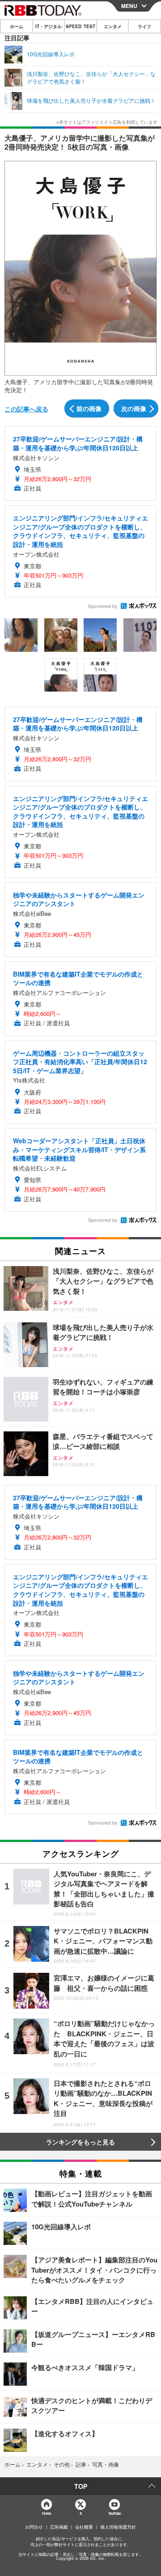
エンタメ (113, 26)
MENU (129, 6)
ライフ (144, 26)
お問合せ (34, 2527)
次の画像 (134, 408)
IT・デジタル (49, 26)
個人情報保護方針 (118, 2527)
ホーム (17, 26)
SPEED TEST (80, 26)
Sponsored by (103, 606)
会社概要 (84, 2527)
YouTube (114, 2513)
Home (46, 2513)
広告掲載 (59, 2527)
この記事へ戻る (26, 409)
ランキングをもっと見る (80, 2142)
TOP (81, 2486)
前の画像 (89, 408)
